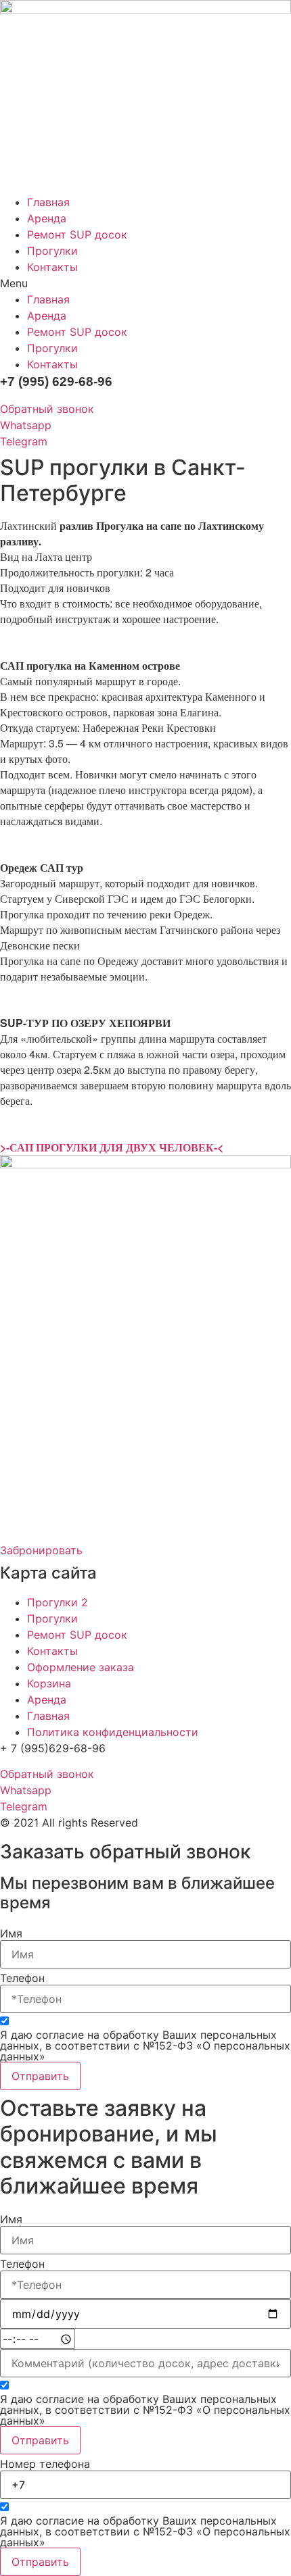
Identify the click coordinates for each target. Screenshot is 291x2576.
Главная (48, 202)
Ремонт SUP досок (77, 234)
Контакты (52, 267)
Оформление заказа (81, 1667)
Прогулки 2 (58, 1602)
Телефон (22, 1978)
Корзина (49, 1683)
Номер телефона (45, 2464)
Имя (11, 1933)
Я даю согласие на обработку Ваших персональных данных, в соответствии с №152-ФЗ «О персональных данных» (145, 2046)
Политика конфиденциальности (113, 1732)
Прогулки (52, 251)
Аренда (47, 218)
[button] (145, 283)
